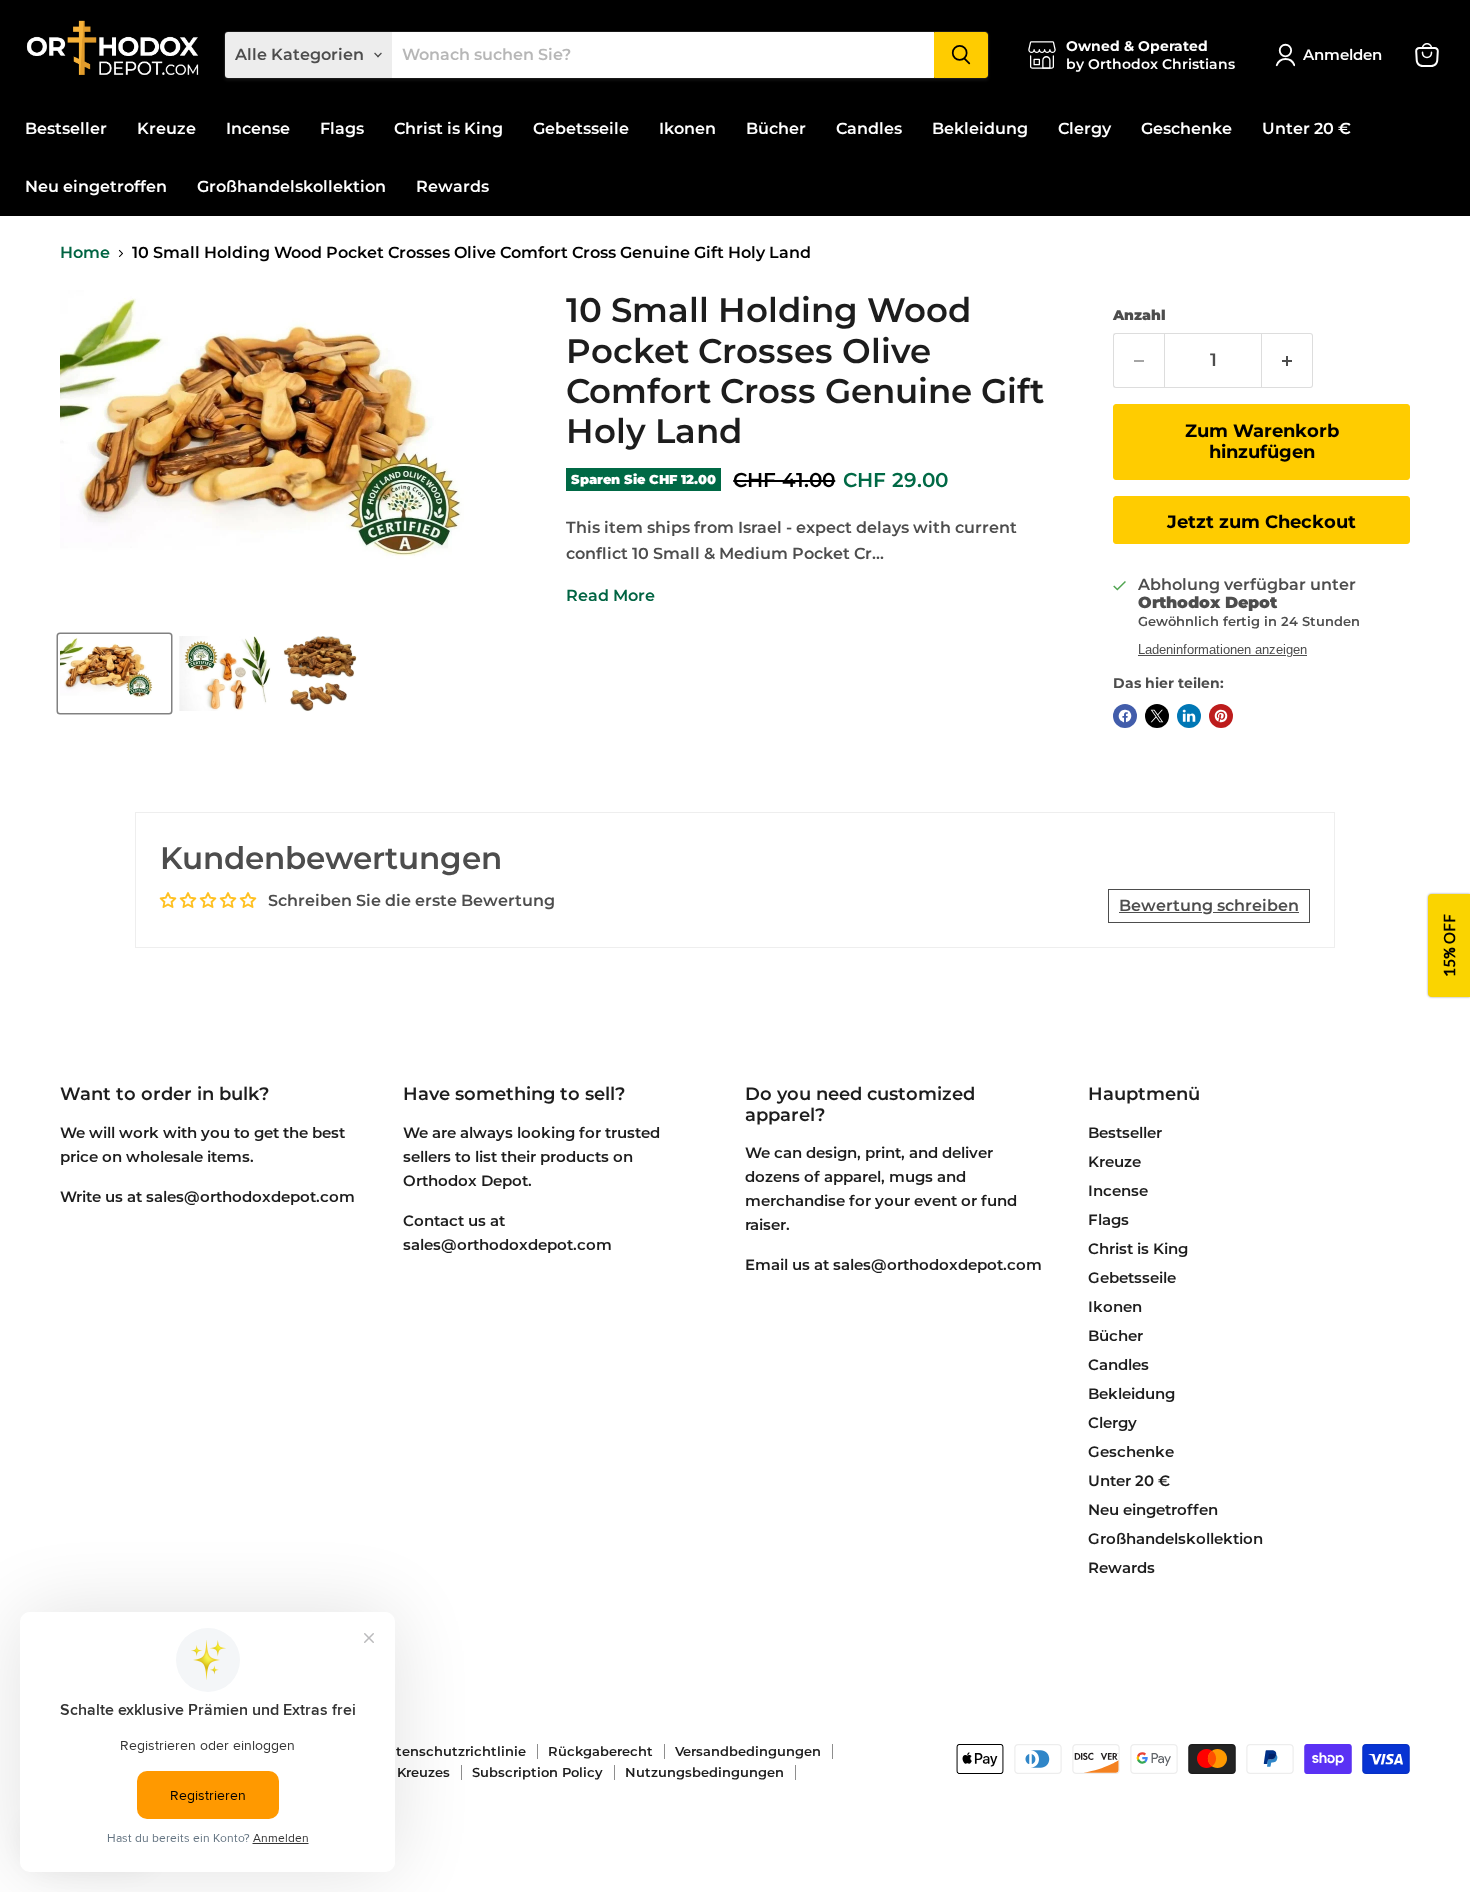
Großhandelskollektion (291, 186)
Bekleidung (980, 128)
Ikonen (687, 128)
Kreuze (166, 128)
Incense (258, 128)
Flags (342, 128)
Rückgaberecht (600, 1751)
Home (85, 253)
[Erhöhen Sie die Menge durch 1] (1287, 360)
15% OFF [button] (1449, 946)
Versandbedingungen (748, 1751)
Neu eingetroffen (96, 186)
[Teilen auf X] (1157, 716)
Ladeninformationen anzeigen (1222, 650)
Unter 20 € (1306, 128)
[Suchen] (961, 55)
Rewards (452, 186)
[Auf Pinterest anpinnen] (1221, 716)
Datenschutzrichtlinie (451, 1751)
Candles (869, 128)
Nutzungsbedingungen (704, 1772)
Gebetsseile (581, 128)
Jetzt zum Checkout (1261, 522)
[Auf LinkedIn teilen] (1189, 716)
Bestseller (66, 128)
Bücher (776, 128)
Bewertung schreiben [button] (1209, 905)
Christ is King (448, 128)
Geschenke (1186, 128)
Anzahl (1139, 315)
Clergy (1084, 128)
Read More (610, 595)
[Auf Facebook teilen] (1125, 716)
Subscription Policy (537, 1772)
